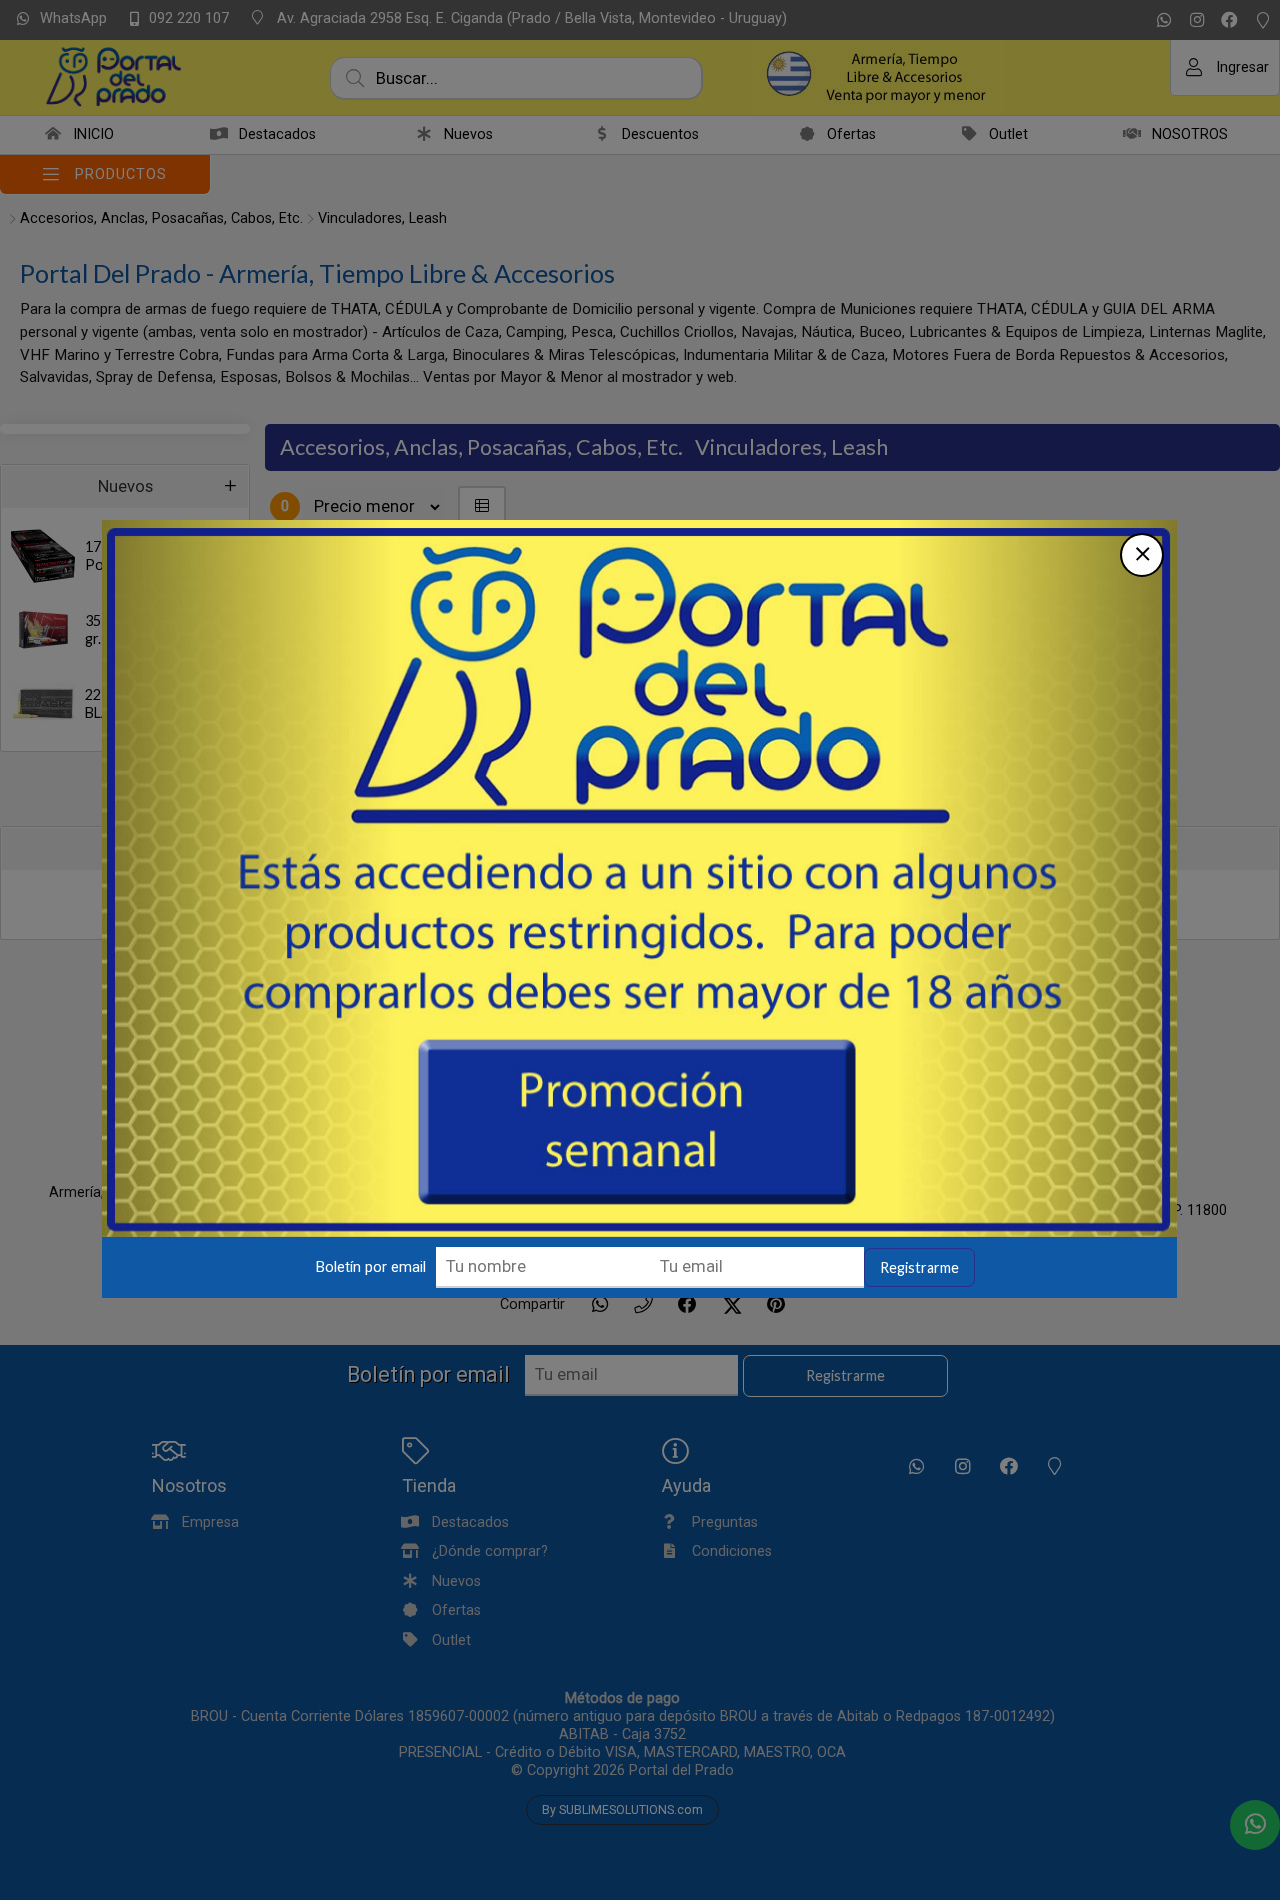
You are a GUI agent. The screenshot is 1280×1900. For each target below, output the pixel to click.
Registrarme (919, 1267)
